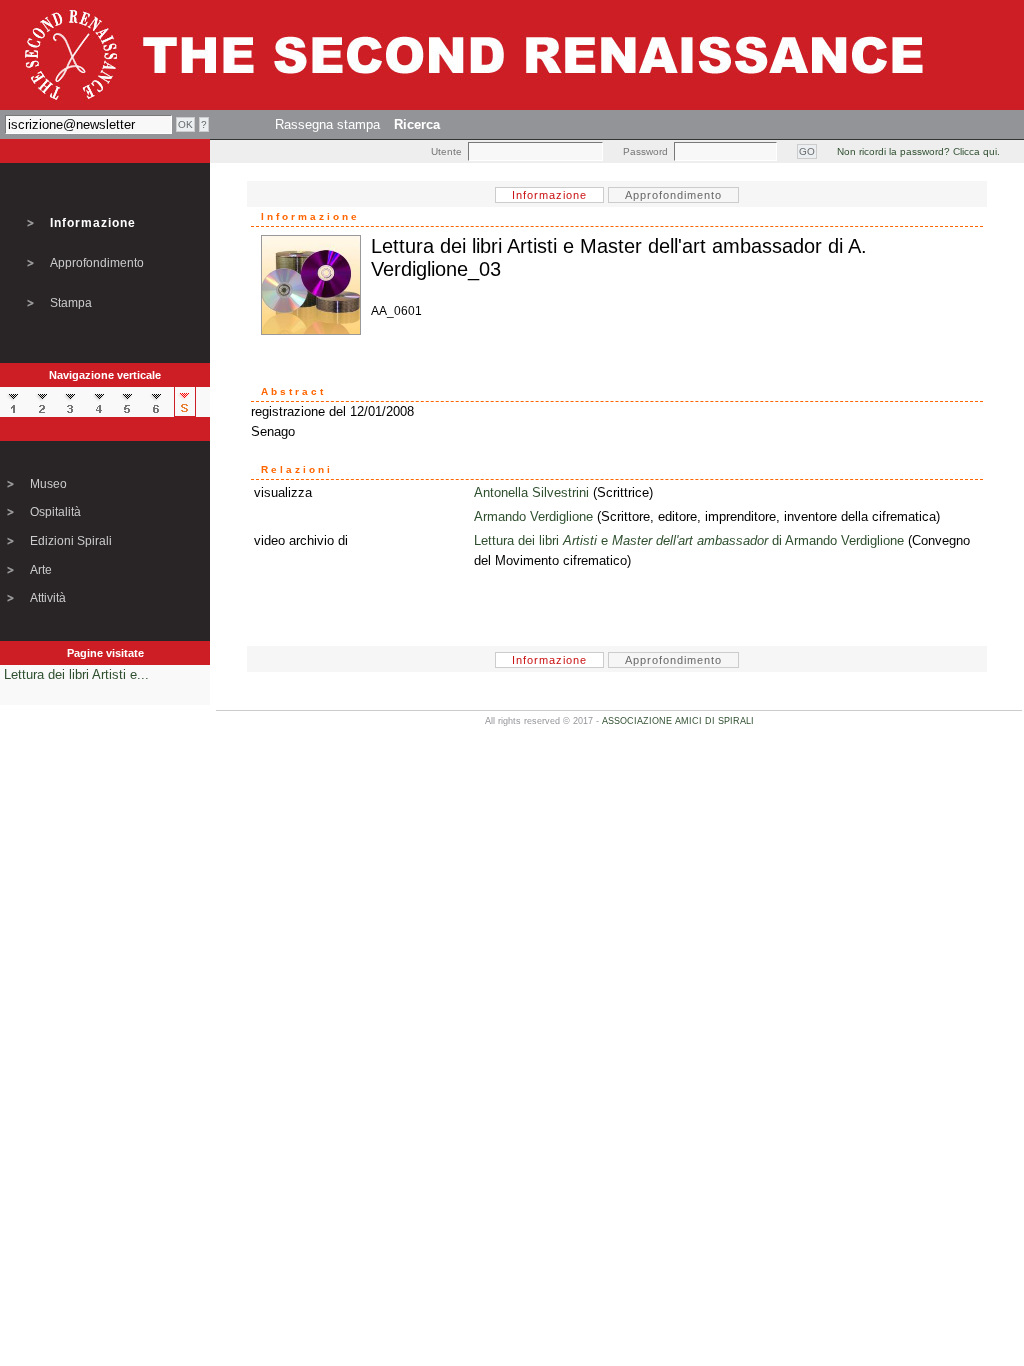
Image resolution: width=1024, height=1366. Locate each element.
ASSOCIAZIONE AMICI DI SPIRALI (678, 721)
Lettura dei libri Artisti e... (76, 674)
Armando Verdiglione (533, 516)
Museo (48, 484)
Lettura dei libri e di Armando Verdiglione (689, 540)
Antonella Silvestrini (531, 492)
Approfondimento (97, 263)
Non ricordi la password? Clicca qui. (918, 151)
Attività (48, 598)
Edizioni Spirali (71, 541)
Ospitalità (55, 512)
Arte (41, 570)
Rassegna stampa (327, 124)
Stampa (71, 303)
